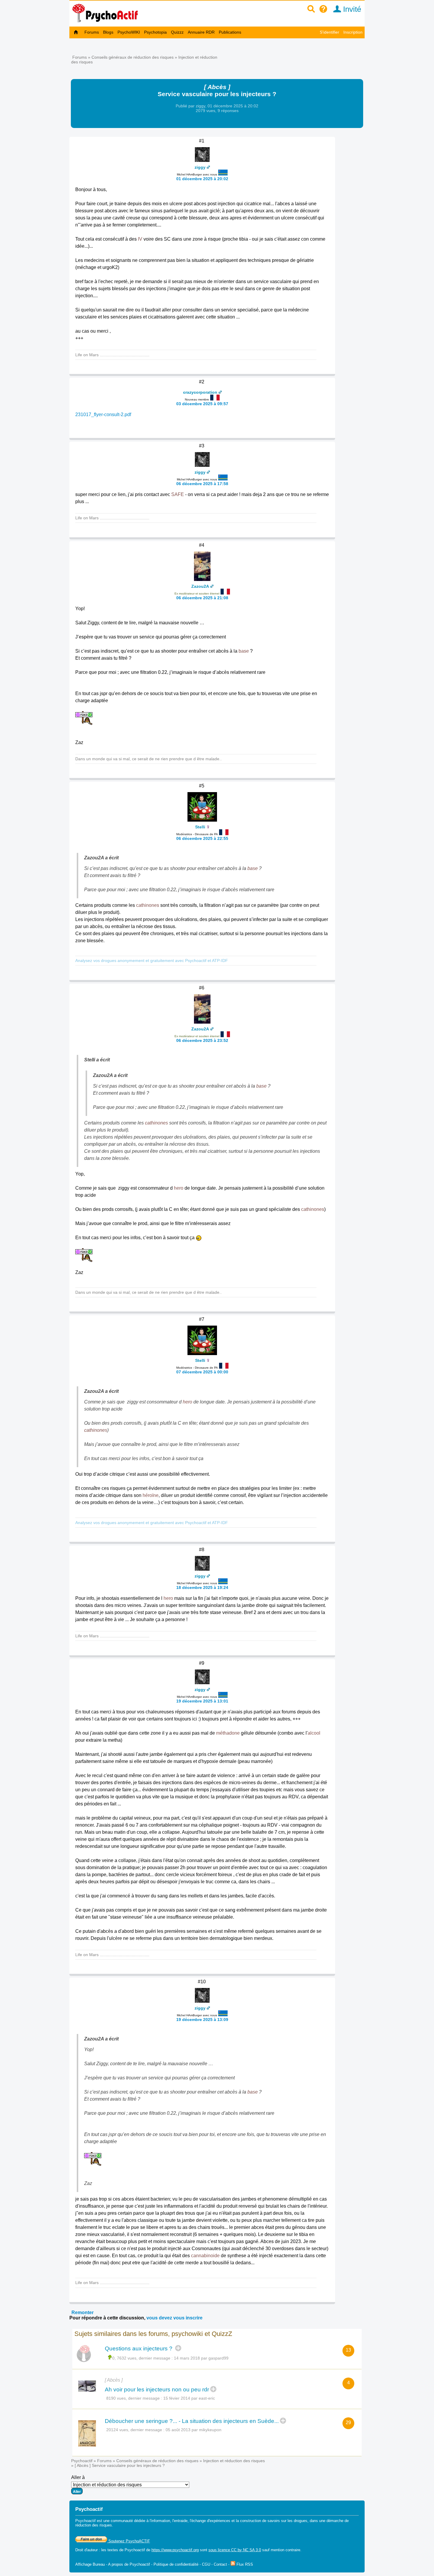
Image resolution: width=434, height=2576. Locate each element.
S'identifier (329, 32)
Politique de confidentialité (176, 2564)
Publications (230, 32)
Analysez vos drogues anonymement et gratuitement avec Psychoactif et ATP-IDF (152, 961)
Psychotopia (155, 32)
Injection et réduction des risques (234, 2461)
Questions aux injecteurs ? (139, 2348)
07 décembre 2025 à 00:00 (202, 1372)
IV (140, 239)
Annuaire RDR (201, 32)
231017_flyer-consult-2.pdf (103, 414)
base (244, 651)
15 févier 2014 (177, 2398)
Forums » (82, 57)
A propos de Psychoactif (129, 2564)
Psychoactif (82, 2461)
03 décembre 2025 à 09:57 (202, 404)
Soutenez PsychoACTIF (129, 2541)
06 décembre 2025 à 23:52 (202, 1040)
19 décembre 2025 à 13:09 (202, 2020)
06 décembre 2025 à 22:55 (202, 838)
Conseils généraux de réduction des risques (133, 57)
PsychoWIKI (129, 32)
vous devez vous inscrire (174, 2318)
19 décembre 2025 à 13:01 (202, 1701)
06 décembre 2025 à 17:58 (202, 484)
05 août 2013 (178, 2430)
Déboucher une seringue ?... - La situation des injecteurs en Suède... (192, 2421)
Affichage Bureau (90, 2564)
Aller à (78, 2477)
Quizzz (177, 32)
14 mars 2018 (187, 2358)
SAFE (178, 494)
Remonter (83, 2313)
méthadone (228, 1733)
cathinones (148, 905)
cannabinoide (205, 2256)
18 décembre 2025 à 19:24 (202, 1587)
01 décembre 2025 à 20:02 (202, 179)
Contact (220, 2564)
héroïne (151, 1495)
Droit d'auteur (87, 2550)
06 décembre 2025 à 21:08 (202, 598)
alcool (314, 1733)
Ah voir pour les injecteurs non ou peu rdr (157, 2389)
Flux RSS (244, 2564)
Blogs (108, 32)
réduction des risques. (94, 2525)
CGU (206, 2564)
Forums (92, 32)
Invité (351, 9)
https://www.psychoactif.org (175, 2550)
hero (179, 1188)
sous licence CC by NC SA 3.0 (235, 2550)
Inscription (353, 32)
